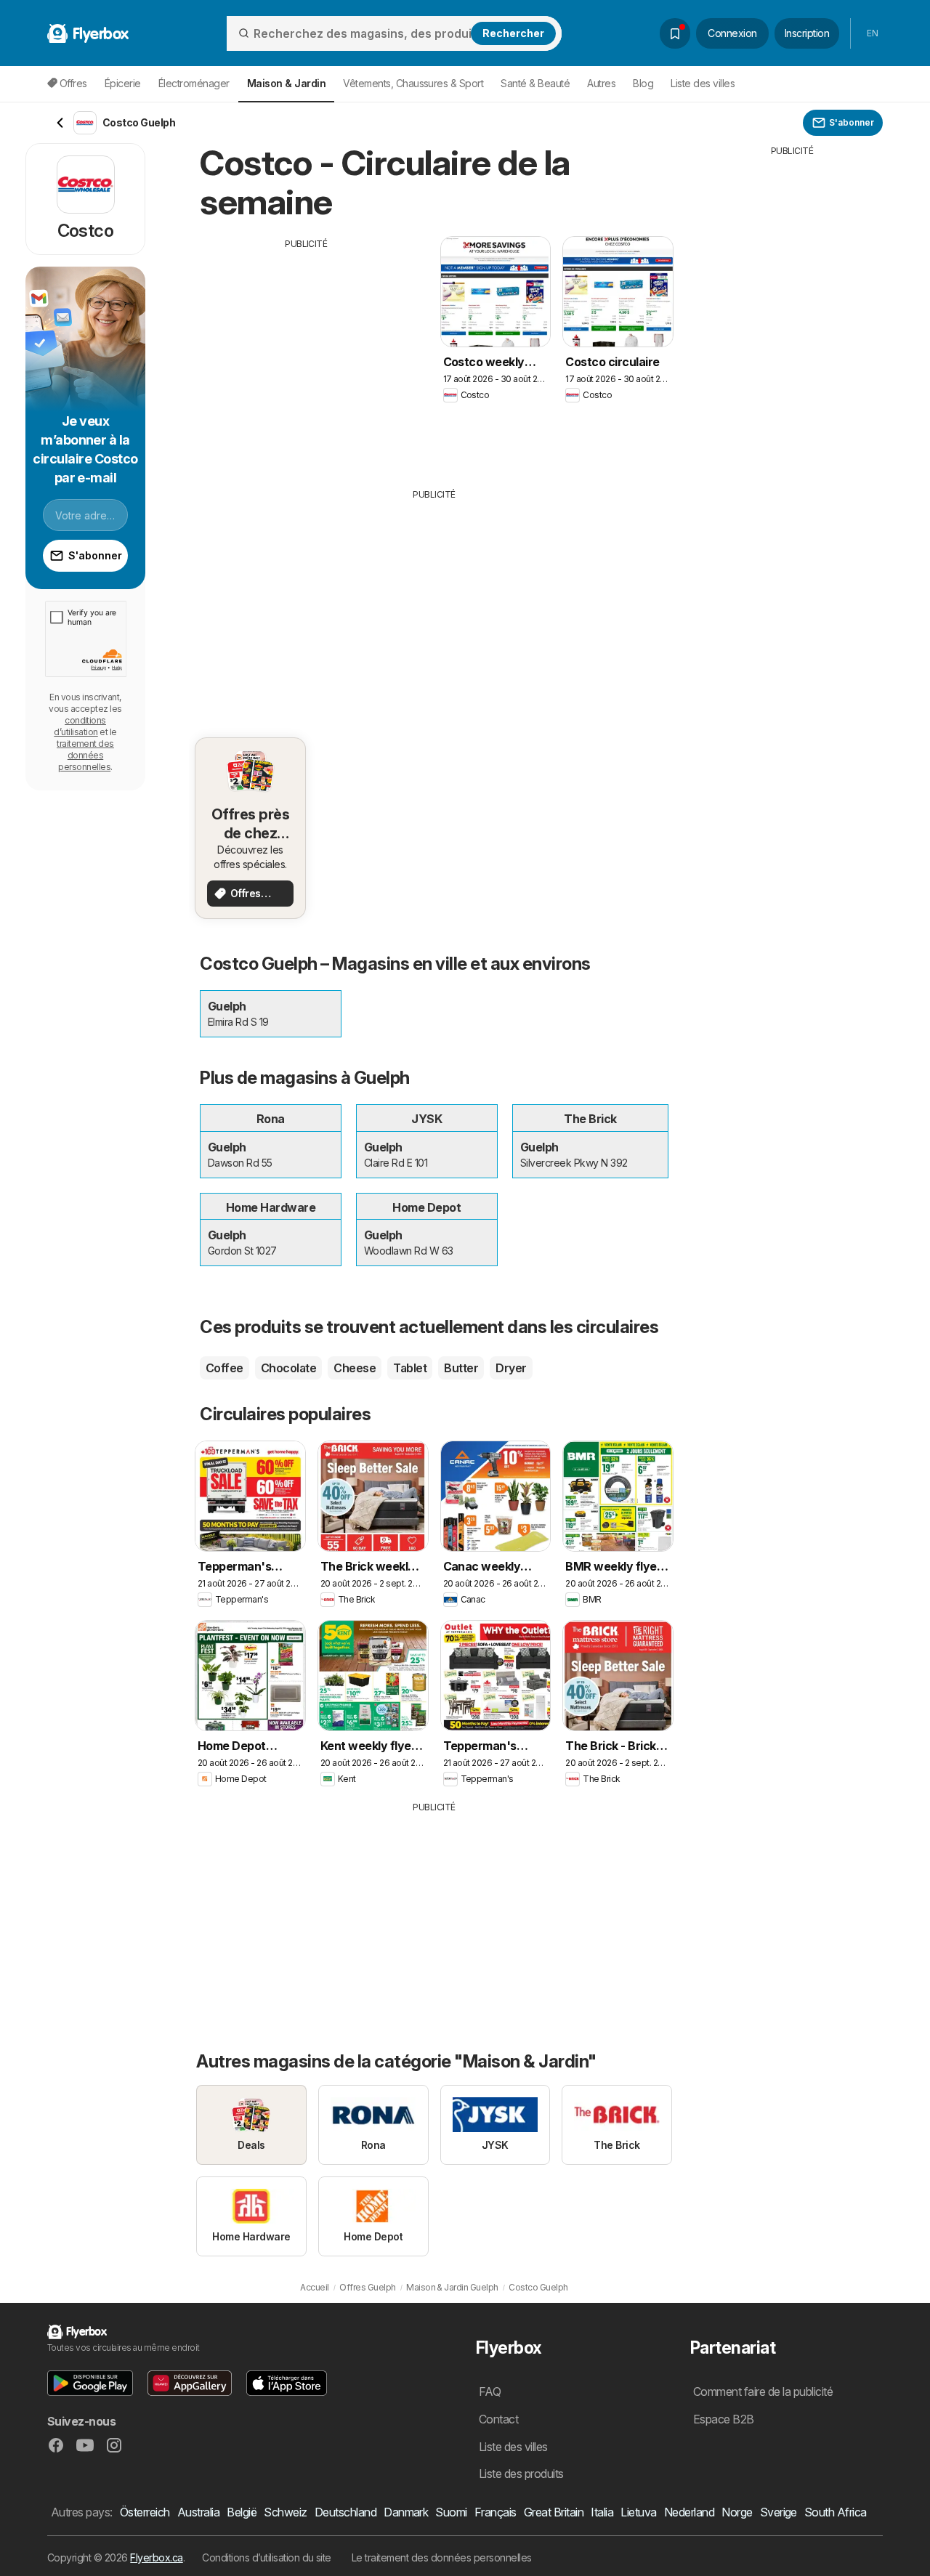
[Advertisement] (307, 352)
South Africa (836, 2512)
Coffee (225, 1368)
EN (872, 33)
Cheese (355, 1368)
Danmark (406, 2512)
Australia (198, 2512)
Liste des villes (703, 83)
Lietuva (638, 2512)
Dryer (511, 1368)
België (242, 2512)
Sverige (779, 2512)
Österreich (145, 2512)
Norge (737, 2512)
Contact (498, 2419)
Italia (602, 2512)
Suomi (451, 2512)
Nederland (689, 2512)
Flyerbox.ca (156, 2557)
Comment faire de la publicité (763, 2391)
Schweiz (285, 2512)
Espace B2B (724, 2419)
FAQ (490, 2391)
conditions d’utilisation (80, 726)
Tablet (410, 1368)
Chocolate (288, 1368)
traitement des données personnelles (85, 755)
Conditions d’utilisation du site (267, 2557)
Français (496, 2512)
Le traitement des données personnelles (442, 2557)
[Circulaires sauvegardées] (675, 33)
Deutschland (345, 2512)
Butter (461, 1368)
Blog (643, 83)
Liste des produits (521, 2474)
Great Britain (554, 2512)
